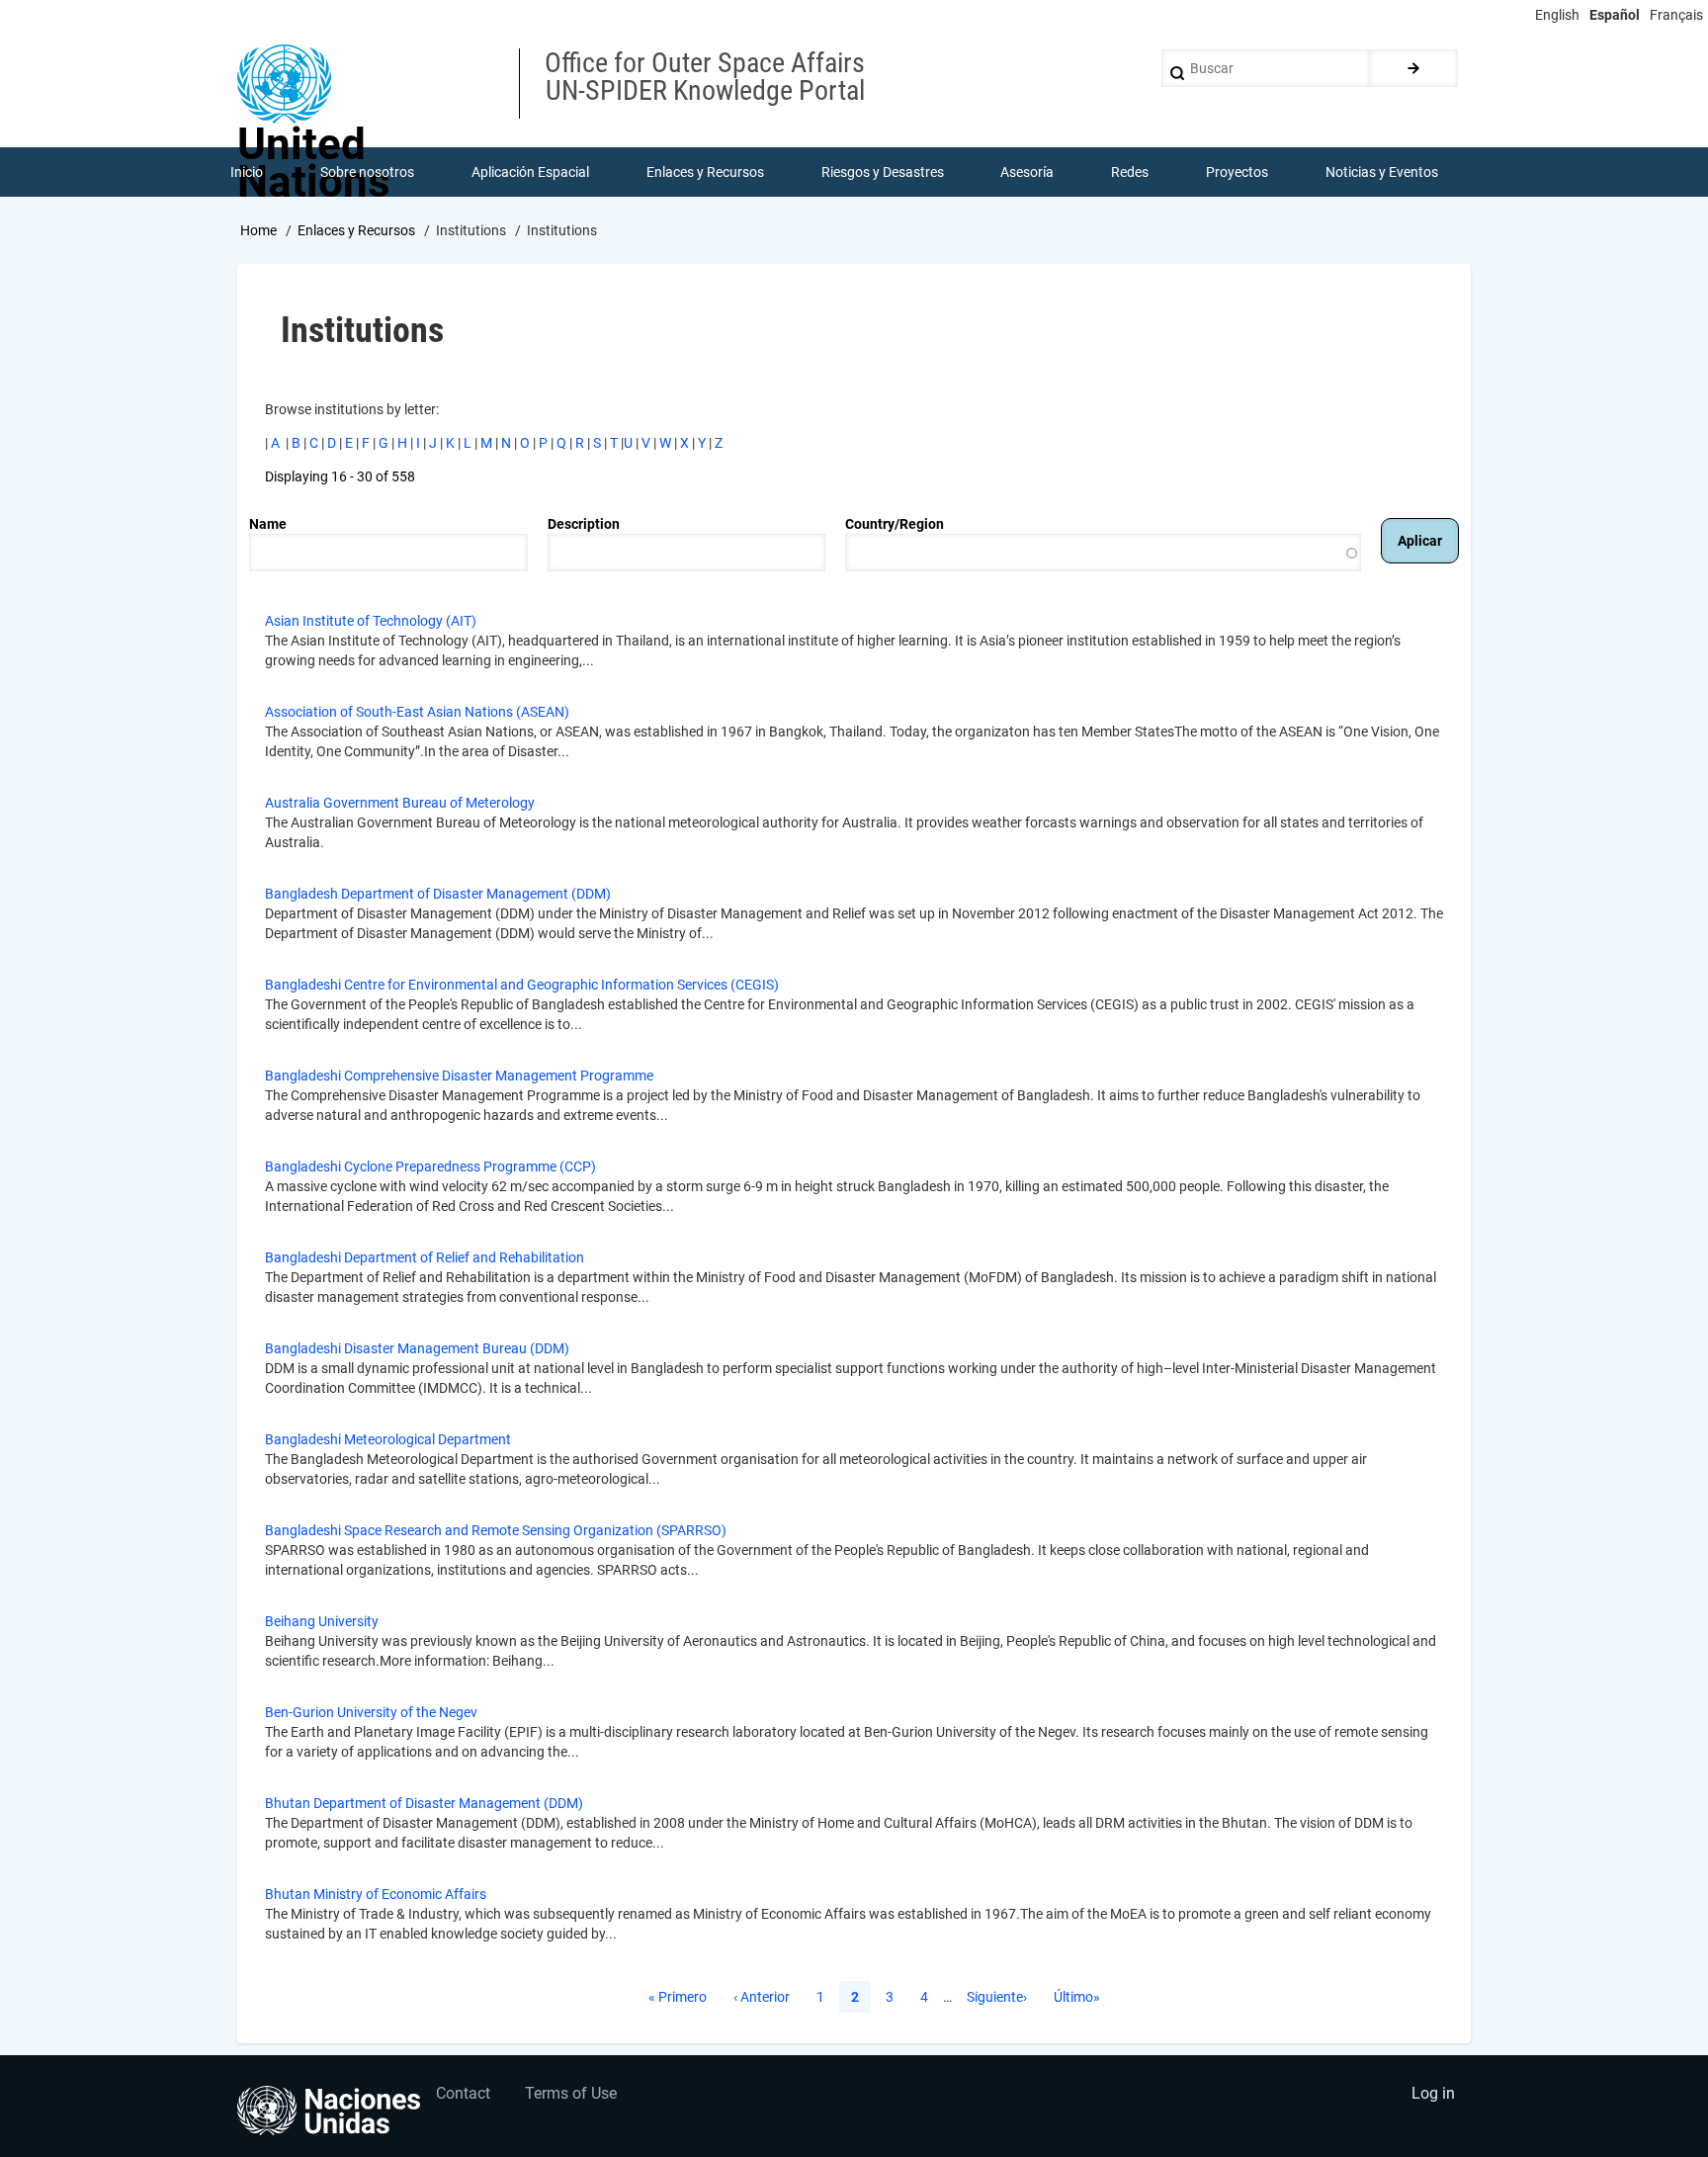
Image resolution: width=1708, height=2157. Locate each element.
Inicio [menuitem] (247, 172)
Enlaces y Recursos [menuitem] (705, 172)
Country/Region (895, 524)
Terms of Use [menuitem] (571, 2093)
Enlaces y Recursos (356, 230)
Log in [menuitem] (1433, 2093)
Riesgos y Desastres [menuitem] (883, 172)
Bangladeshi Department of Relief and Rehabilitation (425, 1257)
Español (1615, 15)
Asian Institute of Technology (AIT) (371, 621)
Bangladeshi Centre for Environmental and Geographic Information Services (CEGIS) (522, 985)
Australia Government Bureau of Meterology (400, 803)
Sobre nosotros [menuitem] (367, 172)
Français (1676, 15)
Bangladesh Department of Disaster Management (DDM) (438, 894)
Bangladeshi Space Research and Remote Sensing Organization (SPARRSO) (496, 1530)
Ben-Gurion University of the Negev (371, 1712)
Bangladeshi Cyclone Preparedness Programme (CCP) (430, 1166)
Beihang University (322, 1621)
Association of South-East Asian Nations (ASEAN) (417, 712)
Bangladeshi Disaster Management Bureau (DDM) (417, 1348)
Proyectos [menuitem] (1237, 172)
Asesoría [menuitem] (1027, 172)
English (1557, 15)
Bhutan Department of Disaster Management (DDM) (424, 1803)
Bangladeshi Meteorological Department (388, 1439)
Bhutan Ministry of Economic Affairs (376, 1894)
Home (258, 230)
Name (268, 524)
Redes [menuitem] (1130, 172)
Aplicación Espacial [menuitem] (530, 172)
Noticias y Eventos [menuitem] (1382, 172)
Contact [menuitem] (463, 2093)
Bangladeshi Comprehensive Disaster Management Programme (459, 1076)
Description (584, 524)
